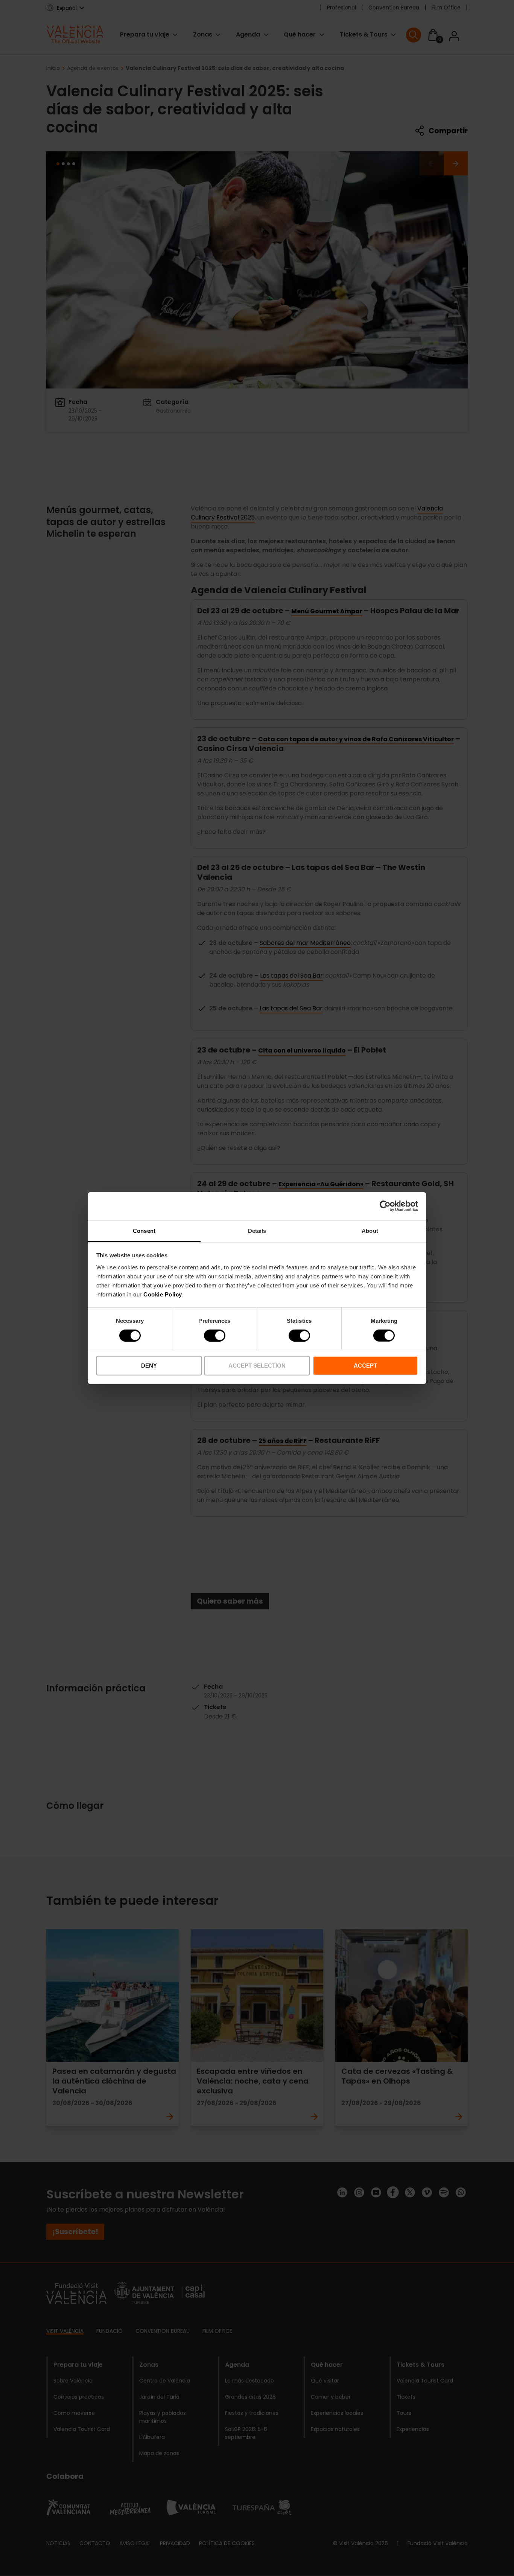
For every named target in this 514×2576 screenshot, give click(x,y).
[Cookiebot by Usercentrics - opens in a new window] (385, 1206)
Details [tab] (257, 1230)
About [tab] (370, 1230)
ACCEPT (365, 1366)
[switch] (215, 1336)
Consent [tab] (144, 1230)
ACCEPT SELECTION (257, 1366)
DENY (149, 1366)
